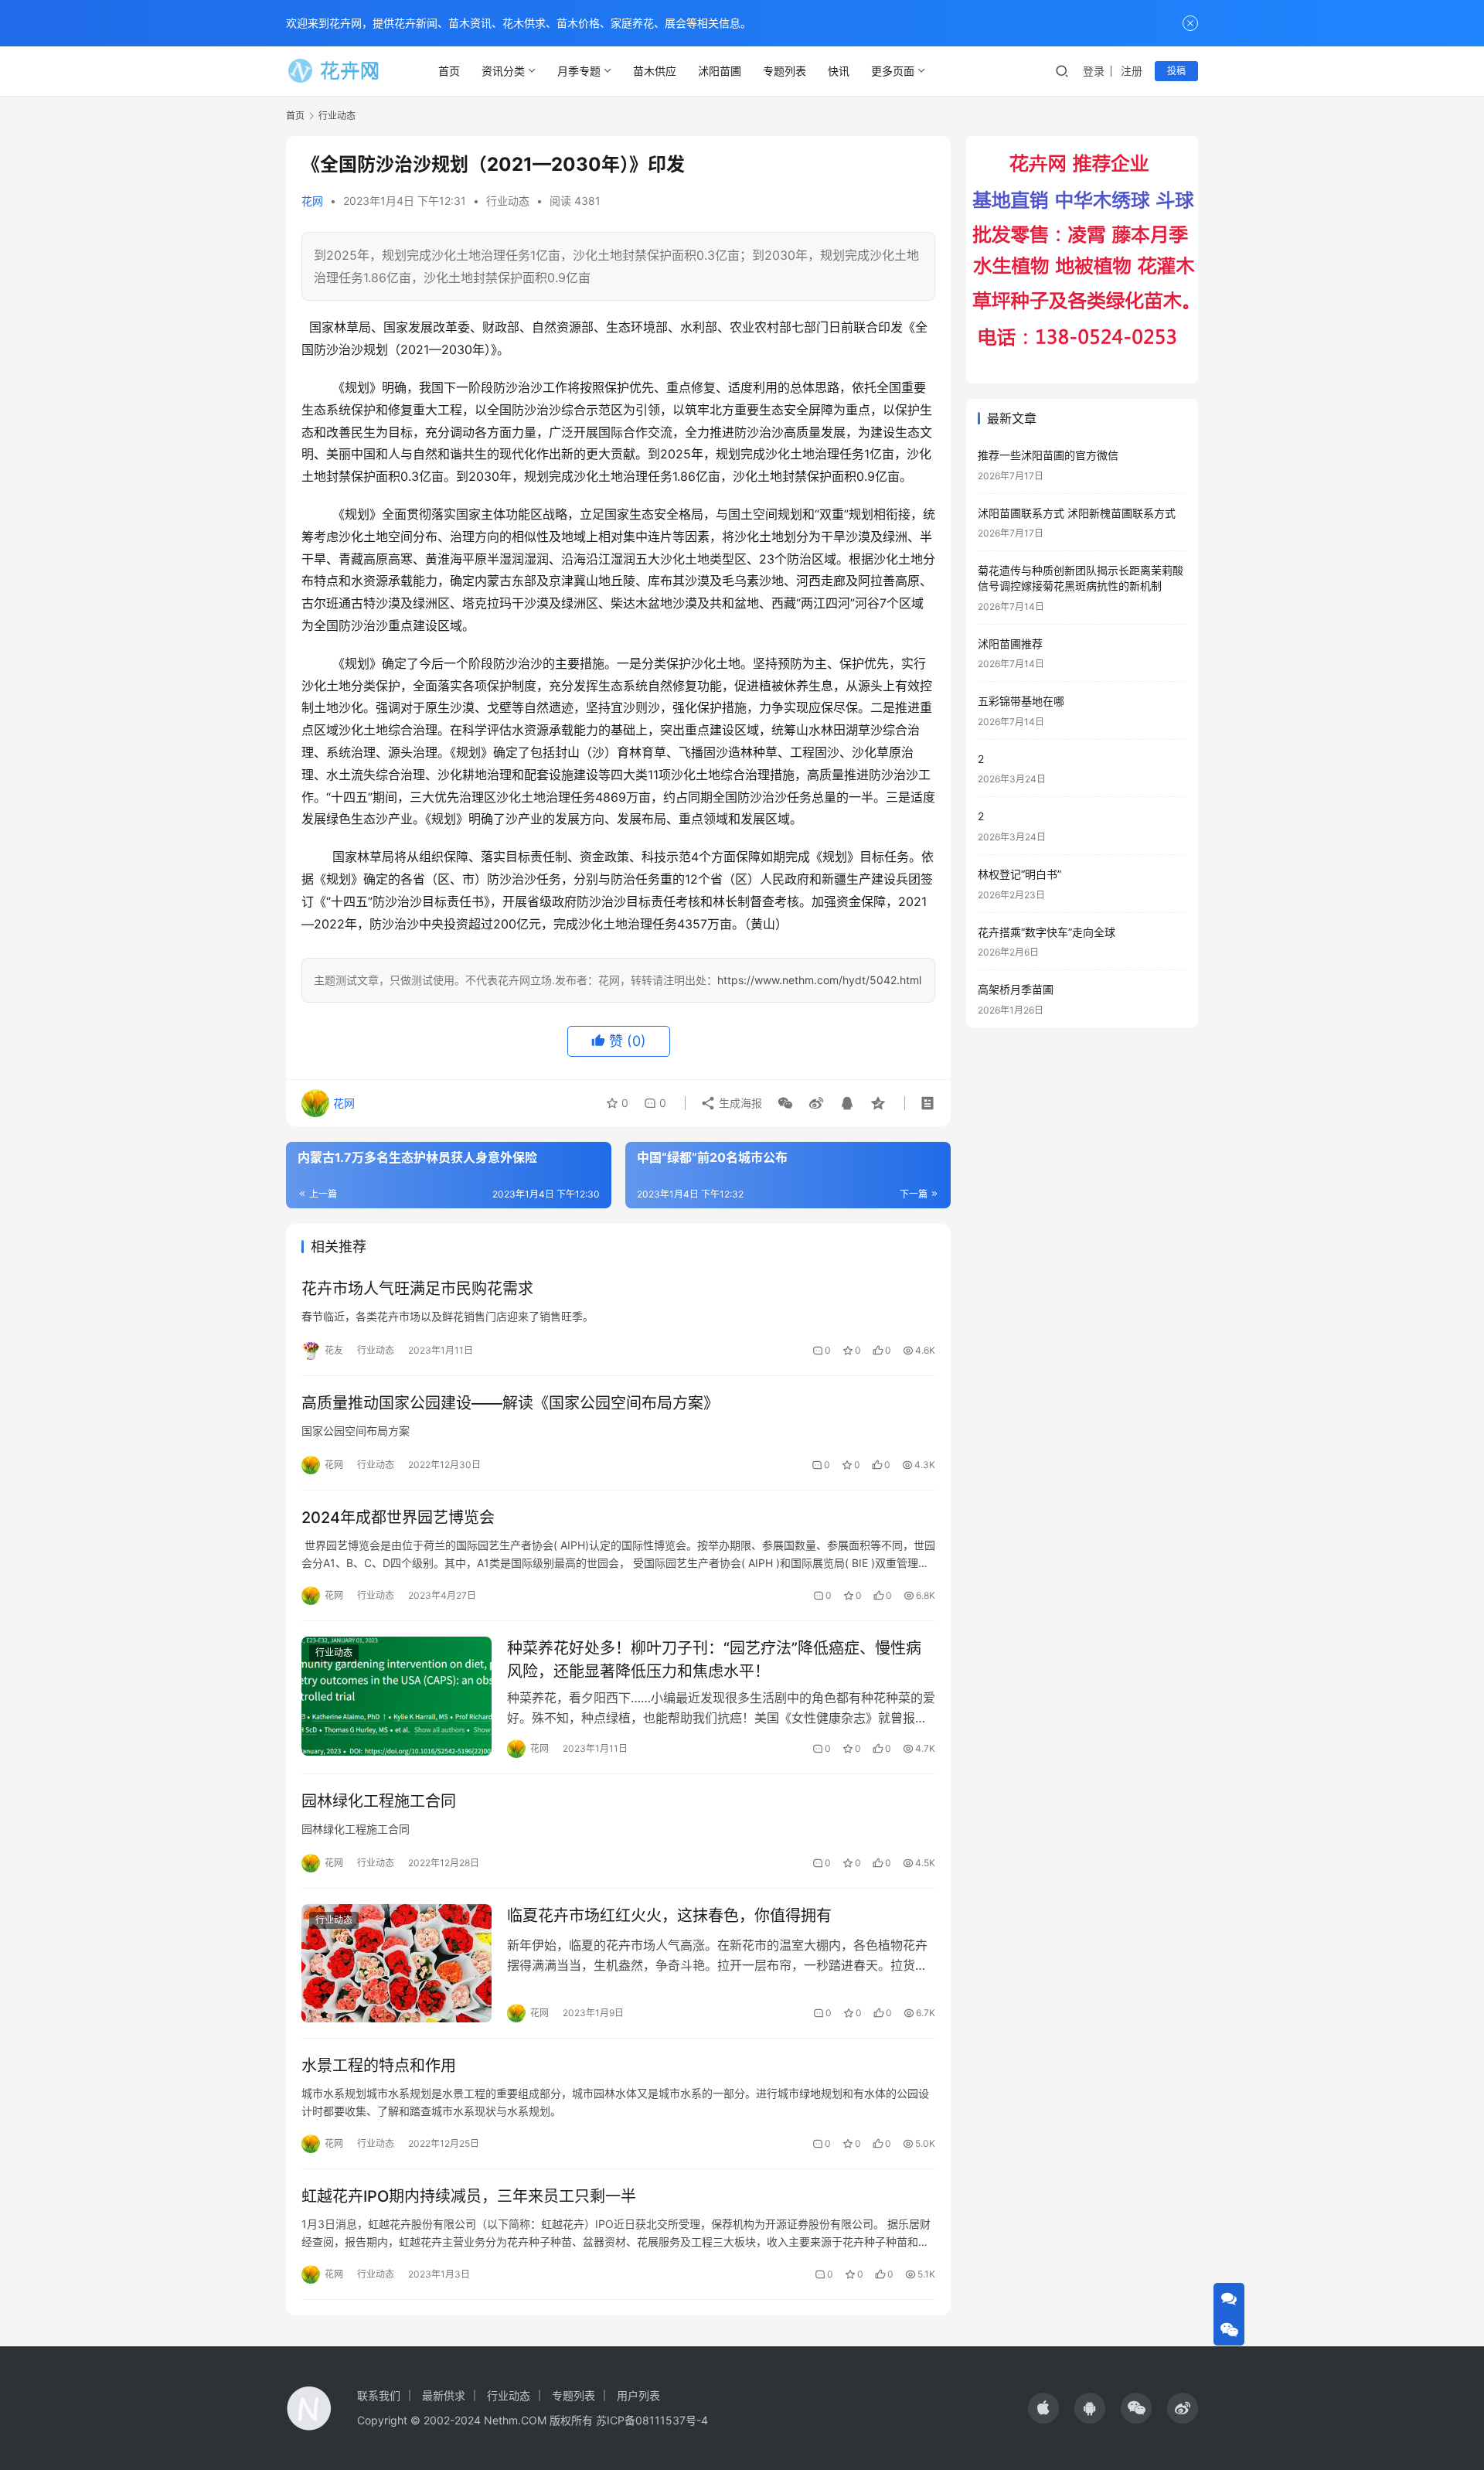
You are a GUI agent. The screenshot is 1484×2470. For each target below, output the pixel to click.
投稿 (1176, 71)
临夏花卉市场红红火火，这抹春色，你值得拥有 (669, 1916)
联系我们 (379, 2395)
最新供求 (444, 2395)
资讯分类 (503, 71)
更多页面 (893, 71)
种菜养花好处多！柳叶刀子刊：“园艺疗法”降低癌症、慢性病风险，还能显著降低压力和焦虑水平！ (714, 1659)
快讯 (839, 71)
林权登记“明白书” (1019, 874)
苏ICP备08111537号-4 (652, 2420)
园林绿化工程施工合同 (379, 1801)
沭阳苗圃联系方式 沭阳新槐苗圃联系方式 (1077, 513)
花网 (312, 201)
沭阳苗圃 (720, 71)
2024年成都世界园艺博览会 (398, 1518)
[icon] (1043, 2408)
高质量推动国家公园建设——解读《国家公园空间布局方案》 (510, 1403)
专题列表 (785, 71)
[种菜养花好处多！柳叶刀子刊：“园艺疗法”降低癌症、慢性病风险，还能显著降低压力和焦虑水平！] (397, 1696)
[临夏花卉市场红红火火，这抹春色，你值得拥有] (397, 1964)
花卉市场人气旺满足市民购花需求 (417, 1289)
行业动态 (508, 201)
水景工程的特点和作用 (379, 2066)
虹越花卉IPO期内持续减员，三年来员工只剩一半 (469, 2196)
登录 (1094, 71)
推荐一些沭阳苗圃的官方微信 (1048, 455)
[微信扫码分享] (785, 1103)
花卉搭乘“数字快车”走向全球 (1047, 932)
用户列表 (638, 2395)
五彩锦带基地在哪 (1021, 701)
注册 (1132, 71)
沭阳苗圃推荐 (1010, 644)
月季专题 (579, 71)
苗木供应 (655, 71)
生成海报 (739, 1103)
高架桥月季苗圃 (1016, 989)
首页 (449, 71)
